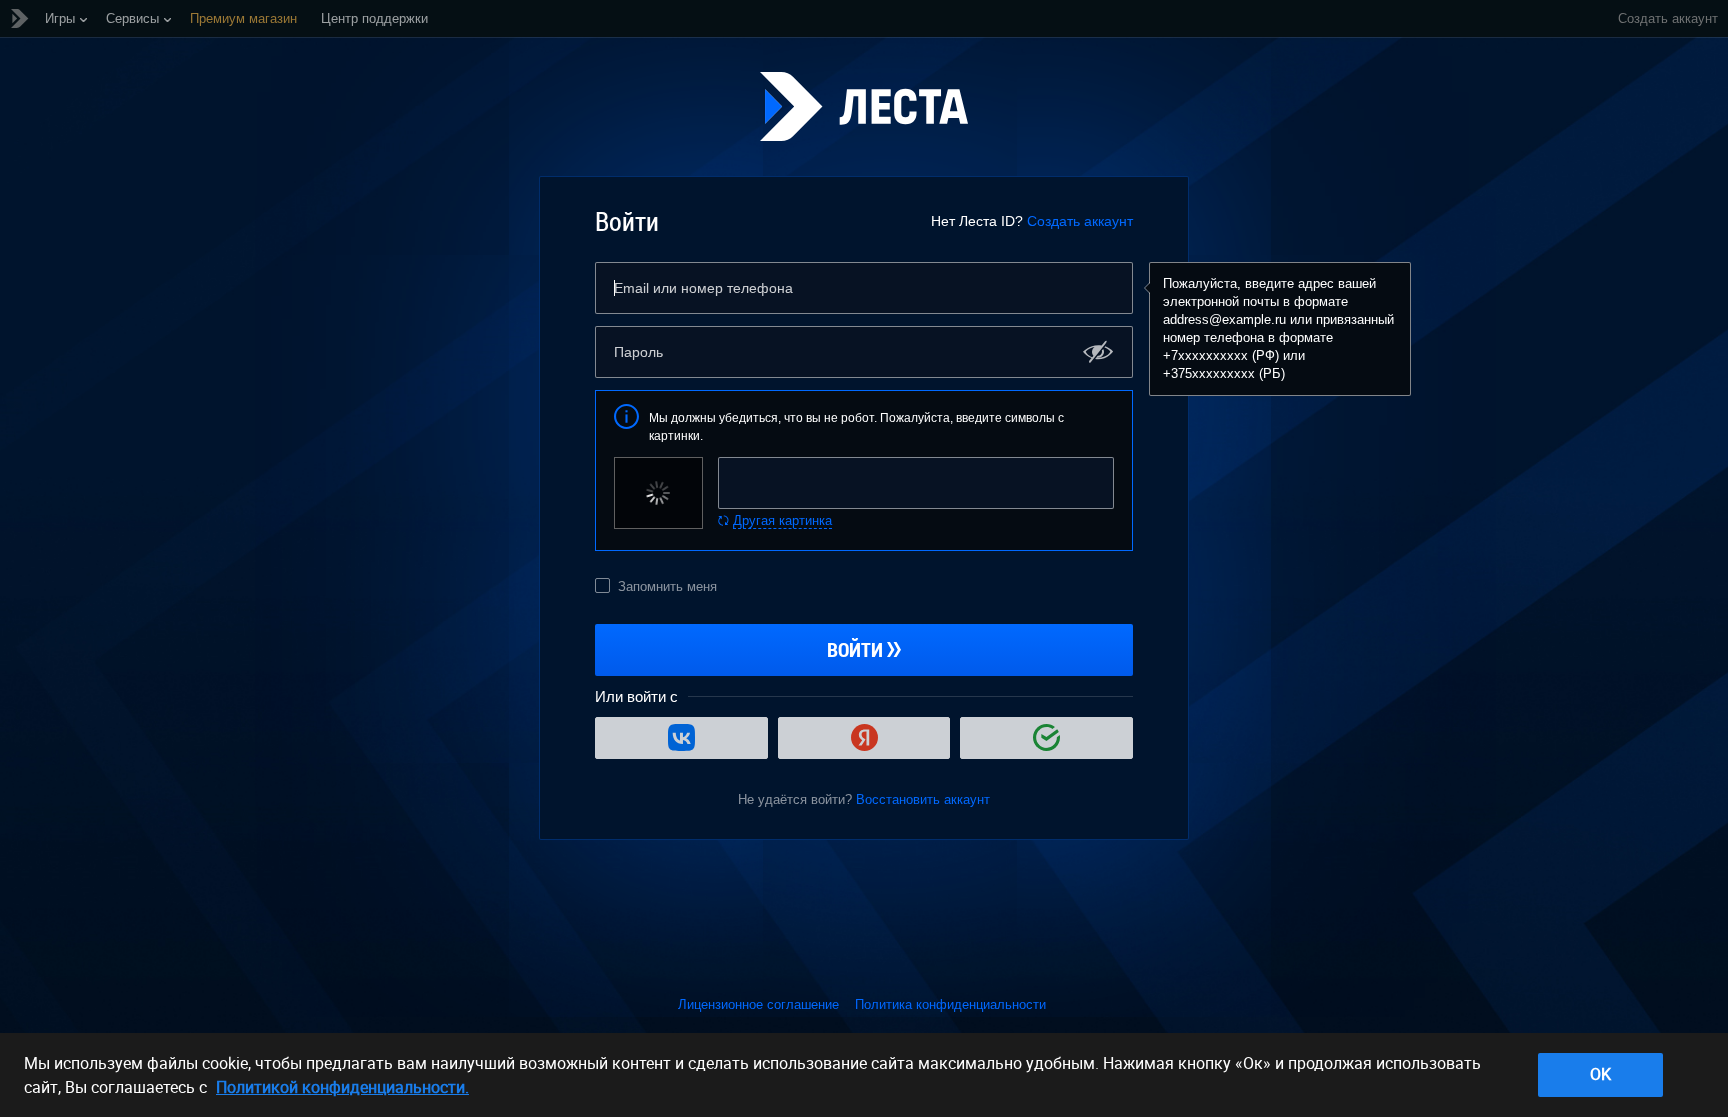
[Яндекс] (864, 738)
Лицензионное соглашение (758, 1004)
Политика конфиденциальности (950, 1004)
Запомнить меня (667, 586)
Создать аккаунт (1080, 221)
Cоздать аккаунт (1668, 18)
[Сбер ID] (1046, 738)
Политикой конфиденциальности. (342, 1087)
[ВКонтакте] (681, 738)
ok (1600, 1074)
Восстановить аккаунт (923, 799)
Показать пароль (1098, 351)
